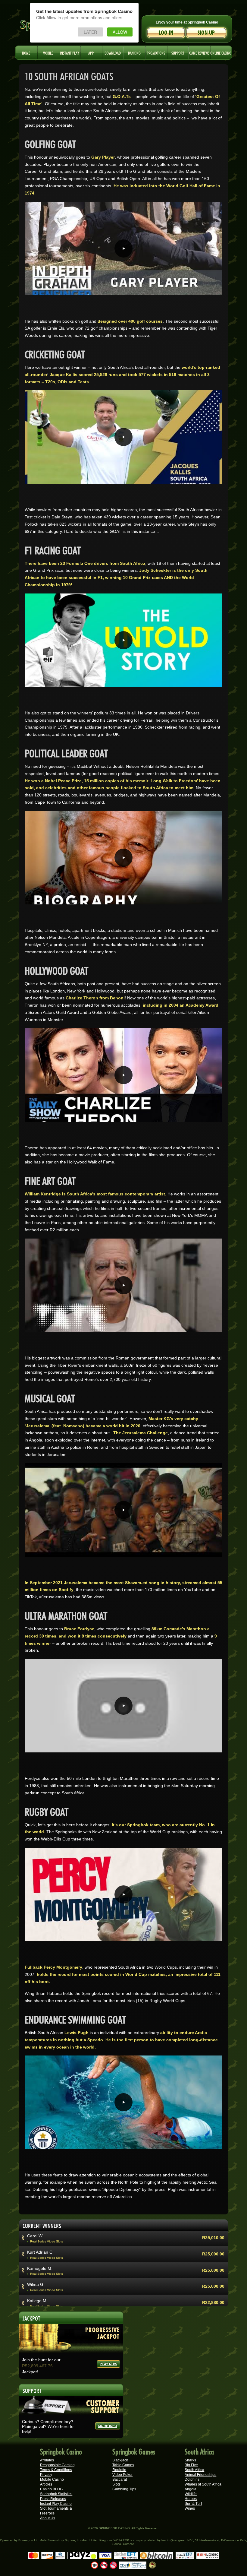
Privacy (46, 2475)
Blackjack (120, 2460)
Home (26, 52)
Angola (191, 2489)
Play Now (108, 2364)
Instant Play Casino (56, 2504)
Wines (190, 2508)
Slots (116, 2484)
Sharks (190, 2460)
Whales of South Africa (203, 2484)
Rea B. (34, 2268)
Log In (166, 33)
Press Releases (53, 2499)
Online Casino (221, 52)
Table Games (123, 2465)
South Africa (194, 2470)
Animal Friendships (200, 2475)
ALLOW (120, 32)
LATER (90, 32)
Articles (46, 2484)
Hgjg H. (34, 2236)
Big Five (191, 2465)
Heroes (191, 2499)
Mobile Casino (52, 2479)
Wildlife (191, 2494)
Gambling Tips (124, 2489)
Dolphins (192, 2479)
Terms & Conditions (56, 2470)
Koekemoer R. (41, 2284)
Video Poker (122, 2475)
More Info (108, 2426)
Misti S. (34, 2301)
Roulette (119, 2470)
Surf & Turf (193, 2504)
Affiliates (47, 2460)
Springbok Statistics (56, 2494)
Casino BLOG (51, 2489)
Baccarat (120, 2479)
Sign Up (206, 33)
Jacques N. (38, 2252)
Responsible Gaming (57, 2465)
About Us (48, 2518)
